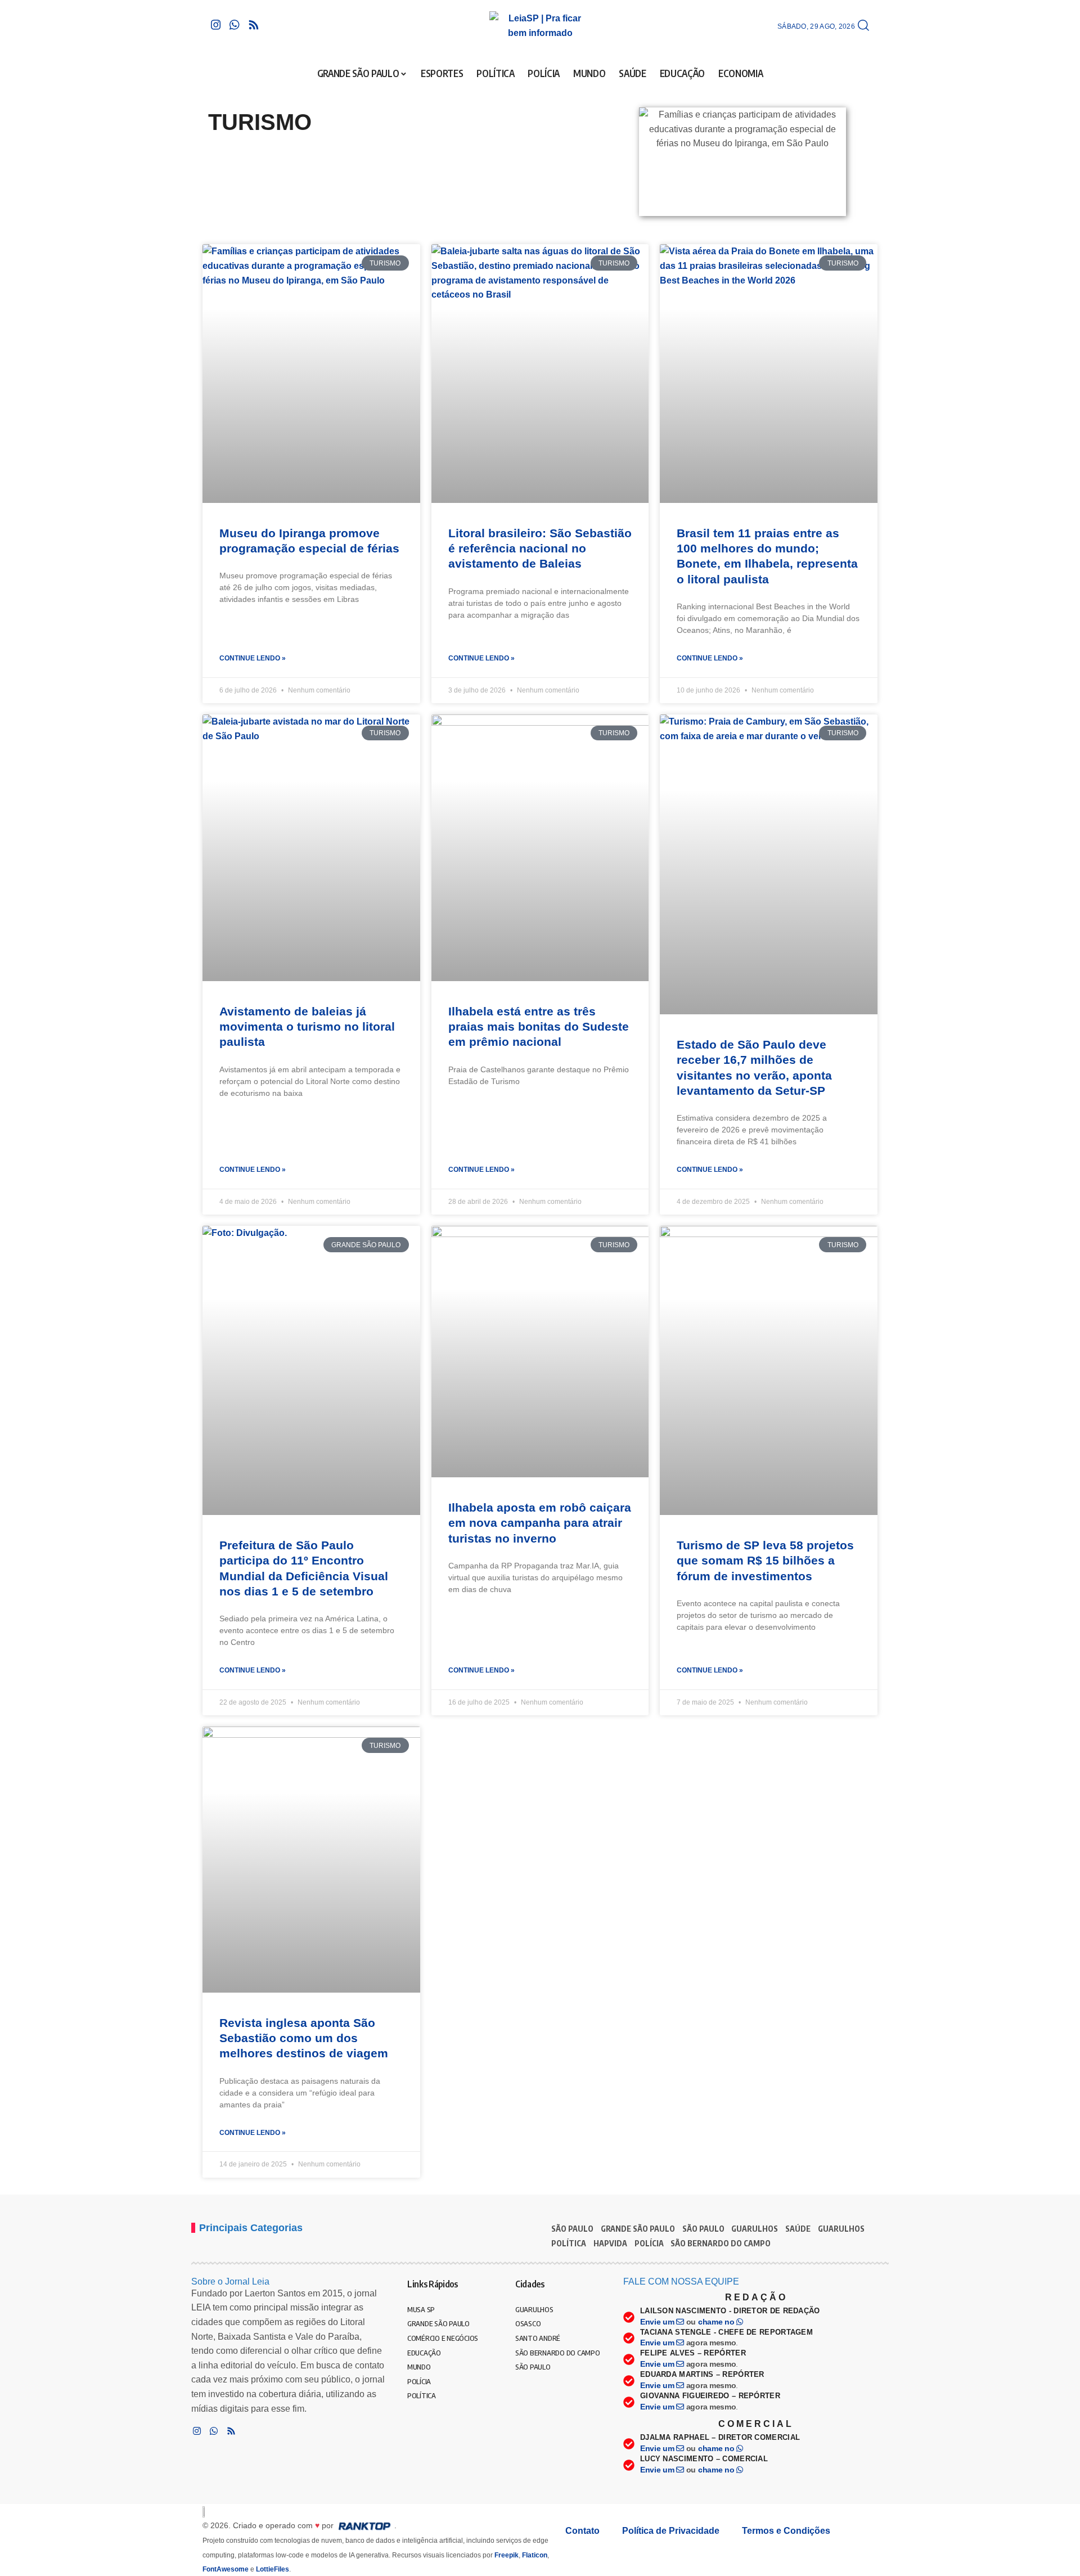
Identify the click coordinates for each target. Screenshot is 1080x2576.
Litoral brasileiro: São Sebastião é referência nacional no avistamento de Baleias (540, 549)
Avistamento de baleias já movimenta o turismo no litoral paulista (307, 1027)
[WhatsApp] (235, 25)
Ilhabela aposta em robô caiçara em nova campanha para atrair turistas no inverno (540, 1523)
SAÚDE (798, 2229)
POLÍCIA (649, 2243)
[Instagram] (216, 25)
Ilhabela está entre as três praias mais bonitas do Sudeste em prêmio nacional (539, 1027)
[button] (863, 26)
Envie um (658, 2322)
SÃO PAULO (572, 2229)
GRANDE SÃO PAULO (638, 2229)
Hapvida (610, 2243)
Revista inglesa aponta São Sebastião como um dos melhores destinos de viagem (304, 2038)
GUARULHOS (755, 2229)
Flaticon (535, 2555)
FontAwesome (226, 2569)
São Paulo (703, 2229)
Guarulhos (841, 2229)
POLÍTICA (569, 2243)
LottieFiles (273, 2569)
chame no (717, 2322)
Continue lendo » (253, 658)
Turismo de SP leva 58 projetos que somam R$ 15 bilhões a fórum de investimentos (765, 1561)
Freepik (507, 2555)
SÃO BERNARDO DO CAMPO (721, 2243)
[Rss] (254, 25)
